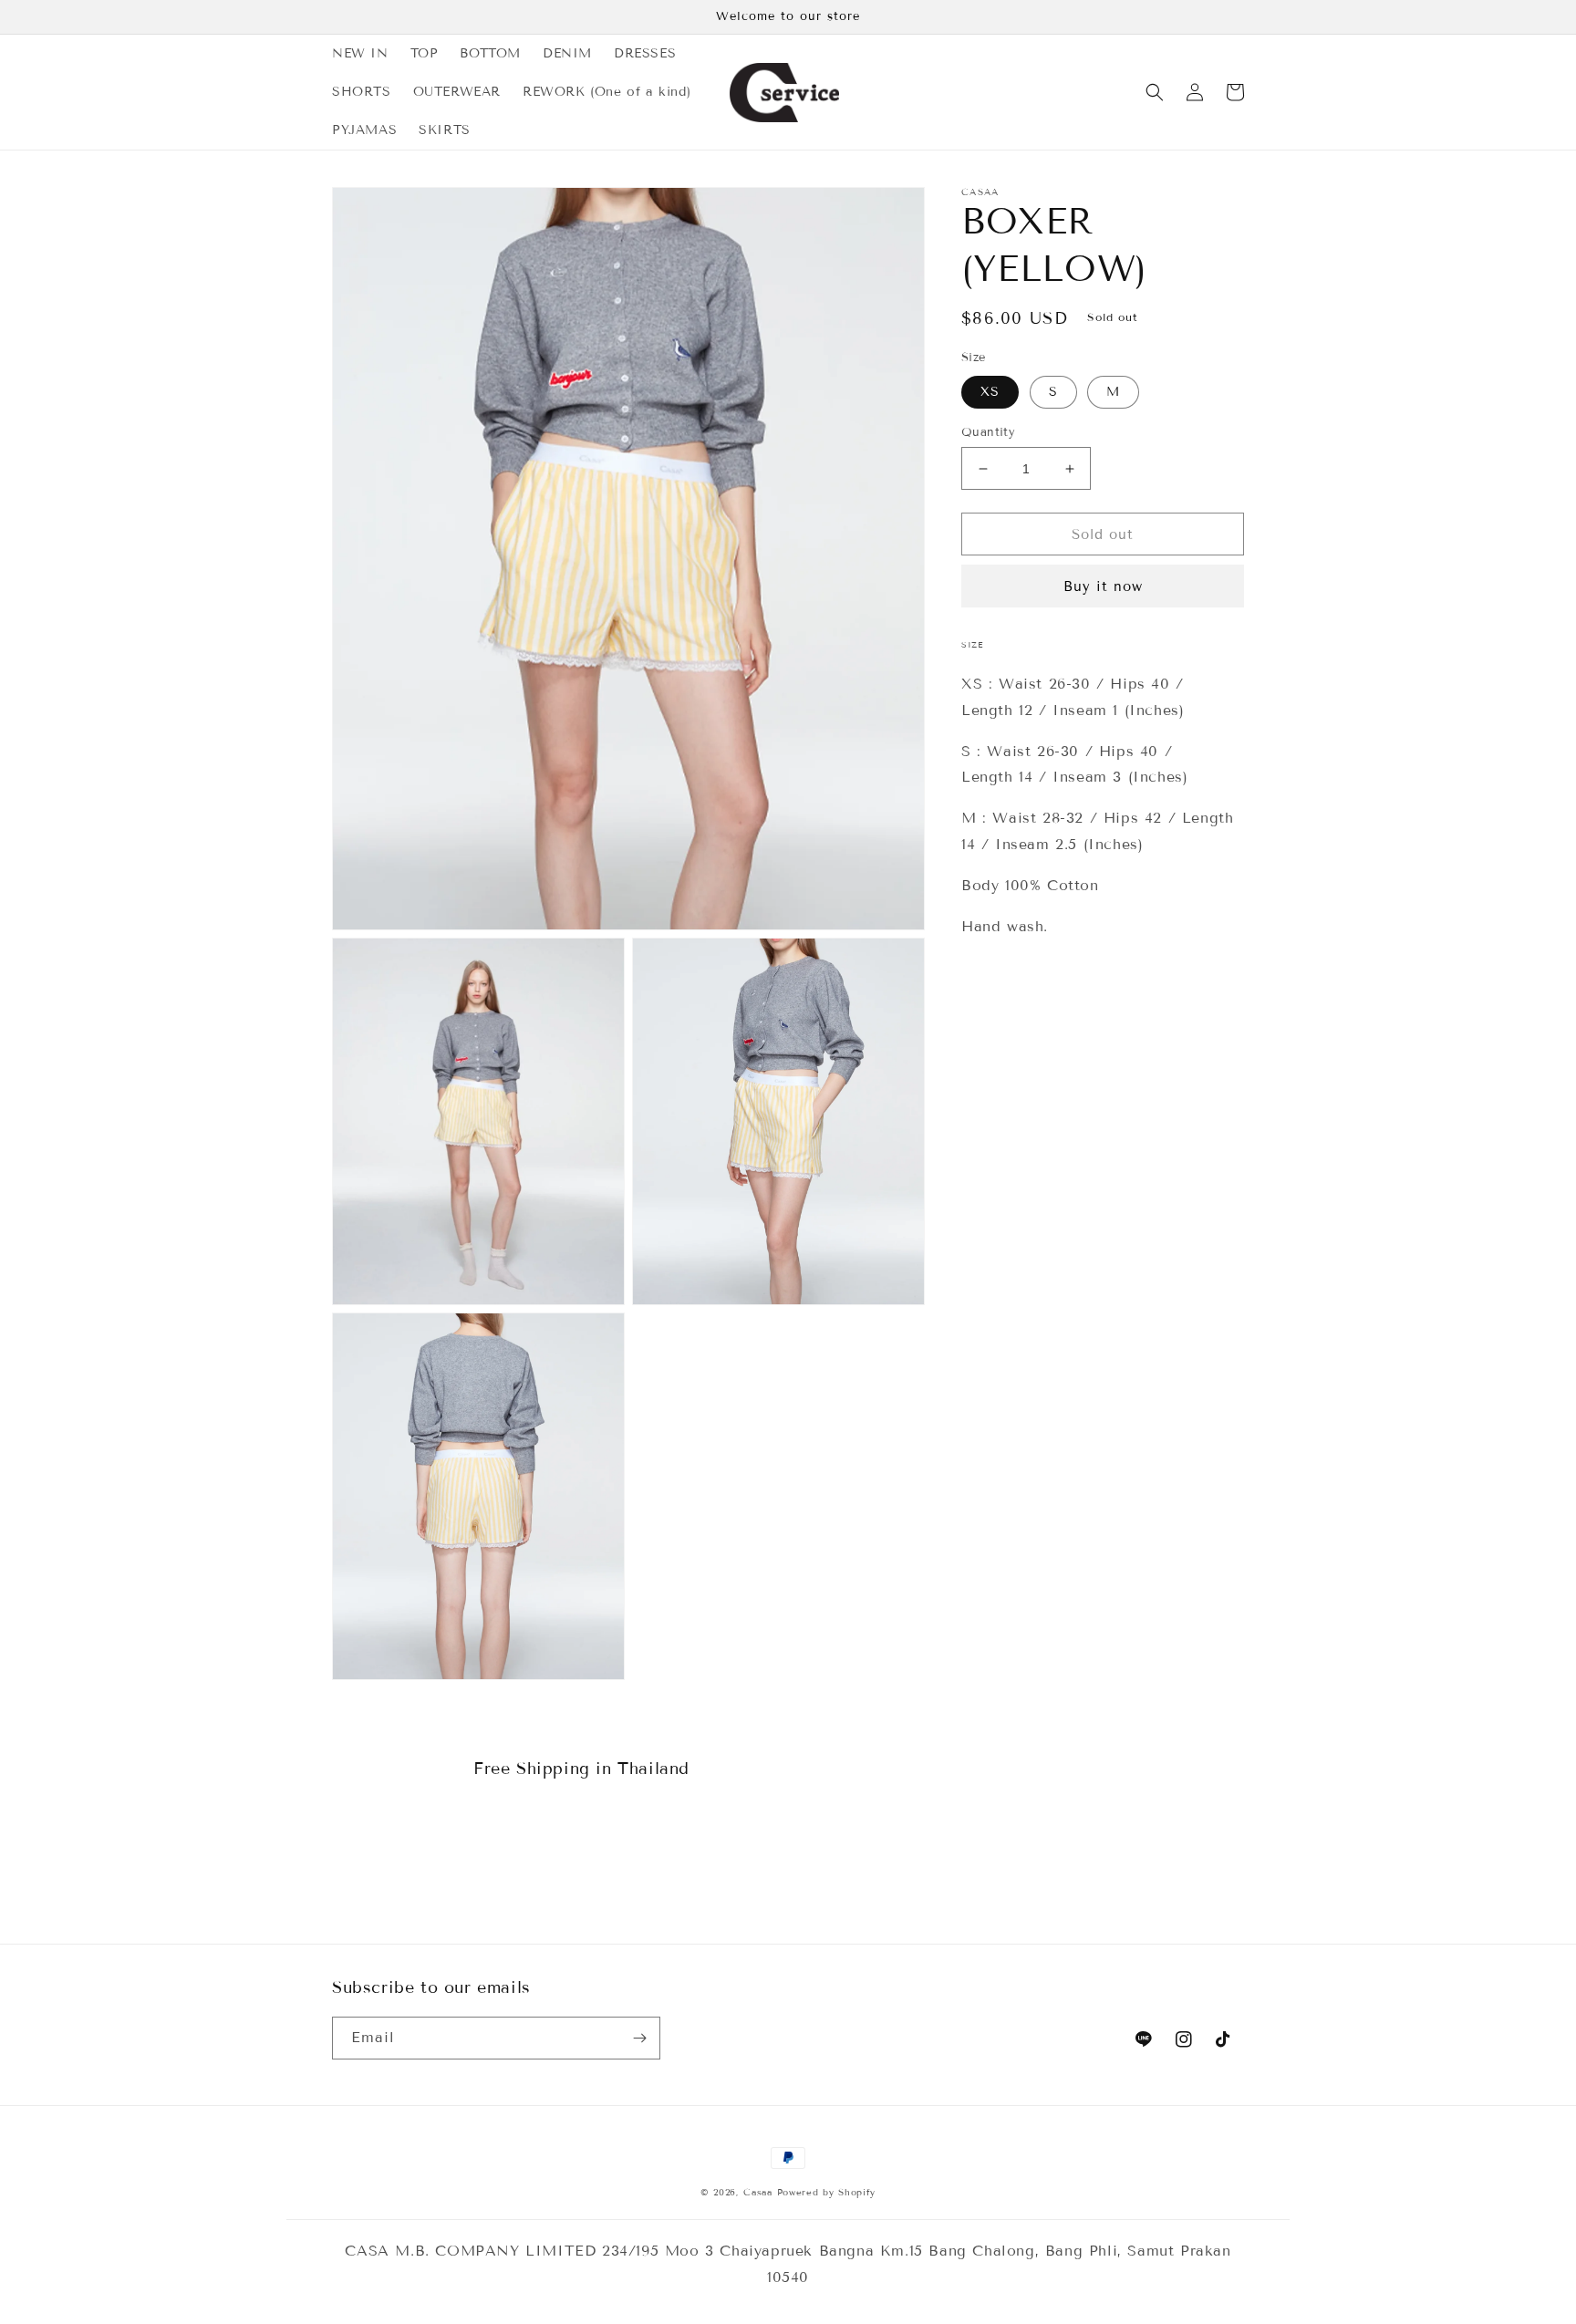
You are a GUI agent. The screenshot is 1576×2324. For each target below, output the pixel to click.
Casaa (758, 2192)
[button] (1155, 92)
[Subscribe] (639, 2038)
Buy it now (1103, 586)
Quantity (988, 432)
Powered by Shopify (827, 2192)
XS (990, 392)
